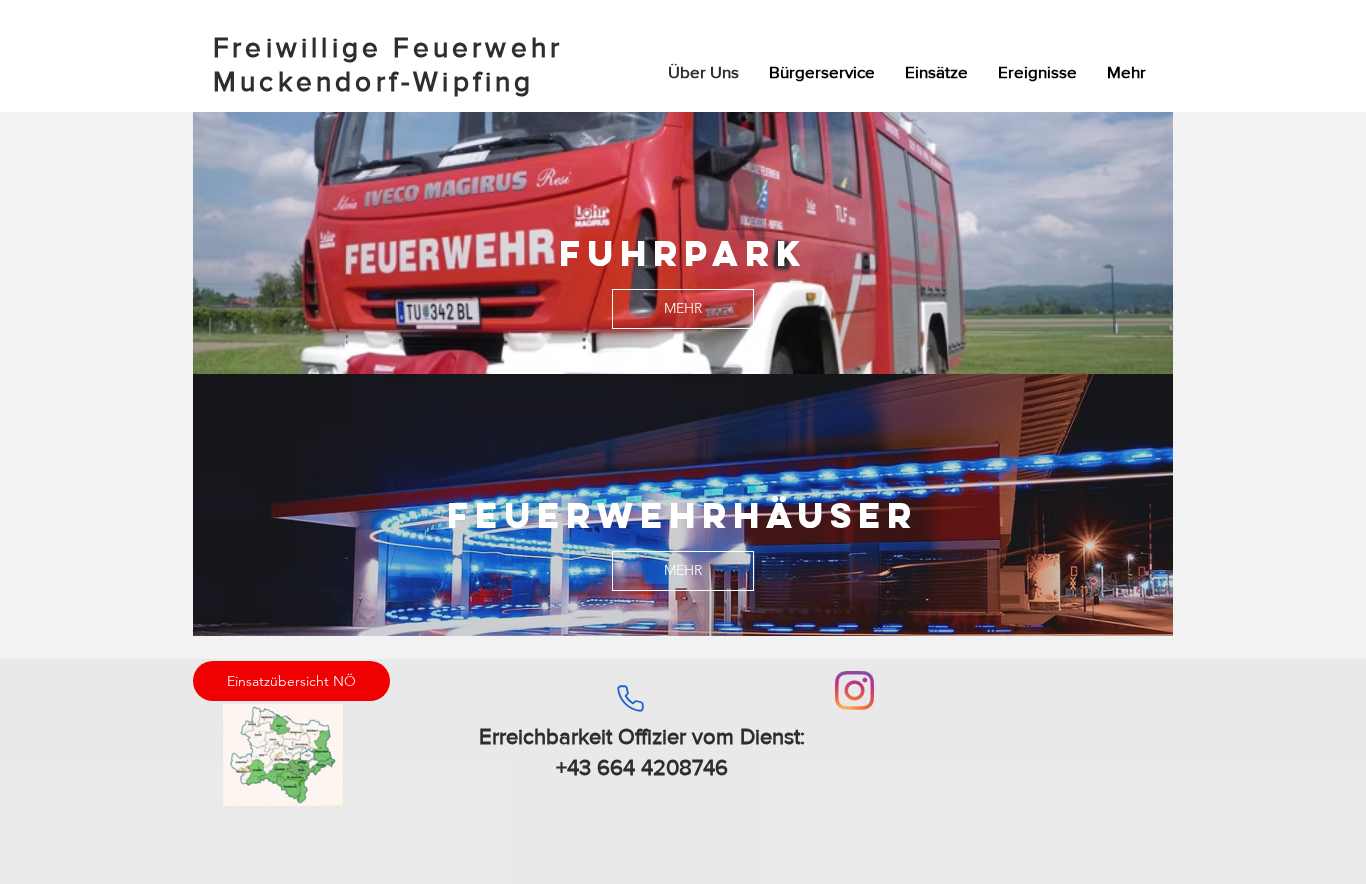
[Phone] (630, 698)
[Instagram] (854, 690)
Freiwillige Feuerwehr (388, 47)
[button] (936, 72)
